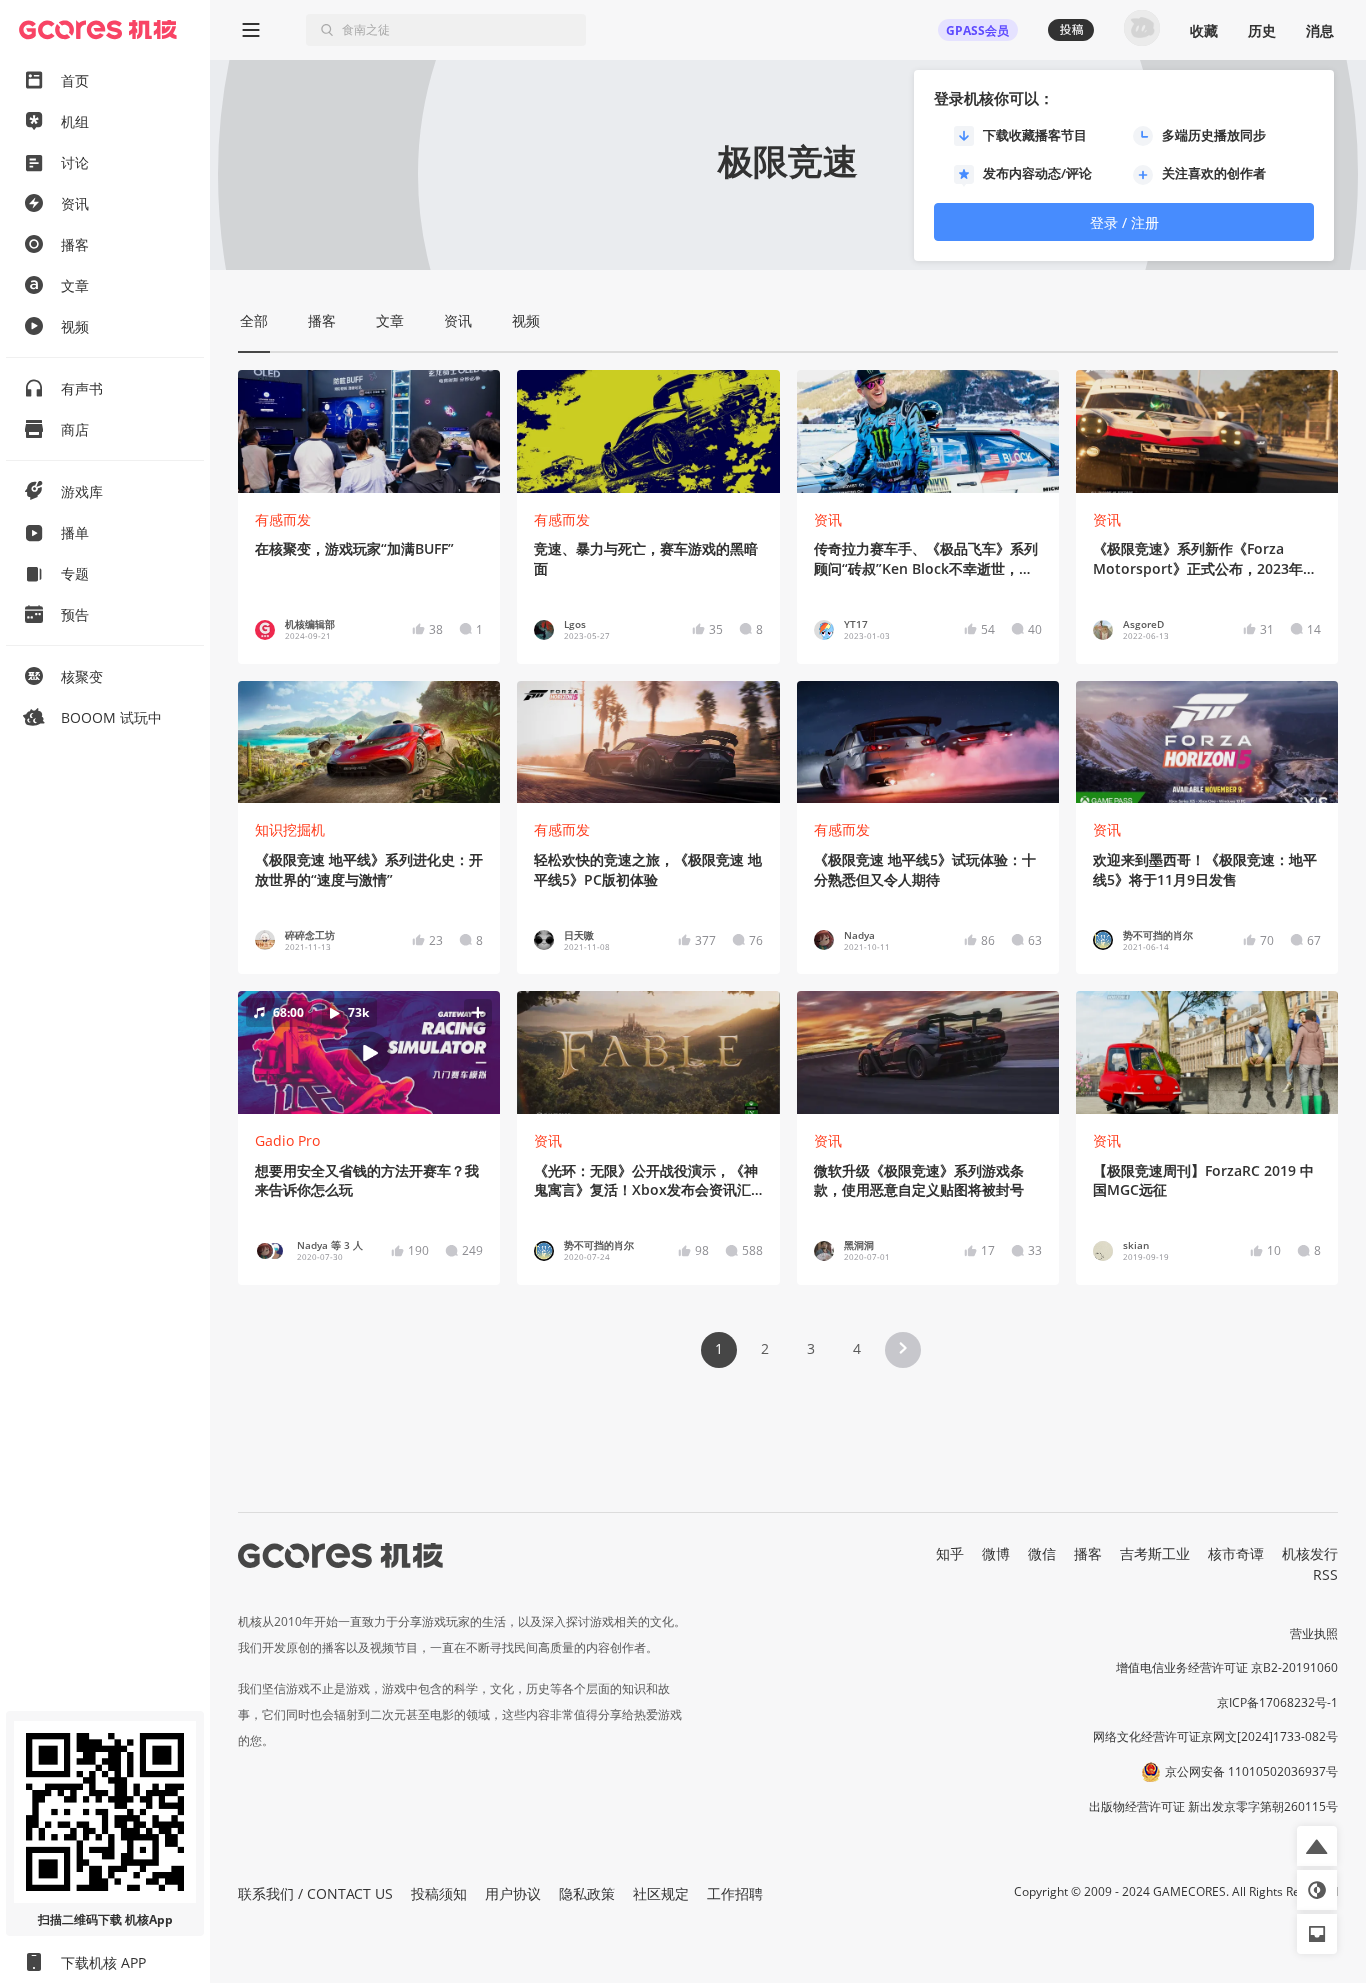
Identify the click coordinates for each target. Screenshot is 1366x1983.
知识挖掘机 (290, 829)
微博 (996, 1553)
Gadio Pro (287, 1140)
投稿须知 (439, 1893)
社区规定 (661, 1893)
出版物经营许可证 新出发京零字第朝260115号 (1213, 1806)
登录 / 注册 (1124, 222)
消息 (1320, 30)
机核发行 (1310, 1553)
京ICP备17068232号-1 (1277, 1702)
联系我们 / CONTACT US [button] (315, 1893)
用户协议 (513, 1893)
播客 (1088, 1553)
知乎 (950, 1553)
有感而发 (283, 519)
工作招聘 (735, 1893)
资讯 (828, 519)
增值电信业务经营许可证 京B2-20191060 (1227, 1667)
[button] (369, 1052)
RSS (1325, 1574)
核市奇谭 (1236, 1553)
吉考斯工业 (1155, 1553)
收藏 (1204, 30)
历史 (1262, 30)
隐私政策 (587, 1893)
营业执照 (1314, 1633)
